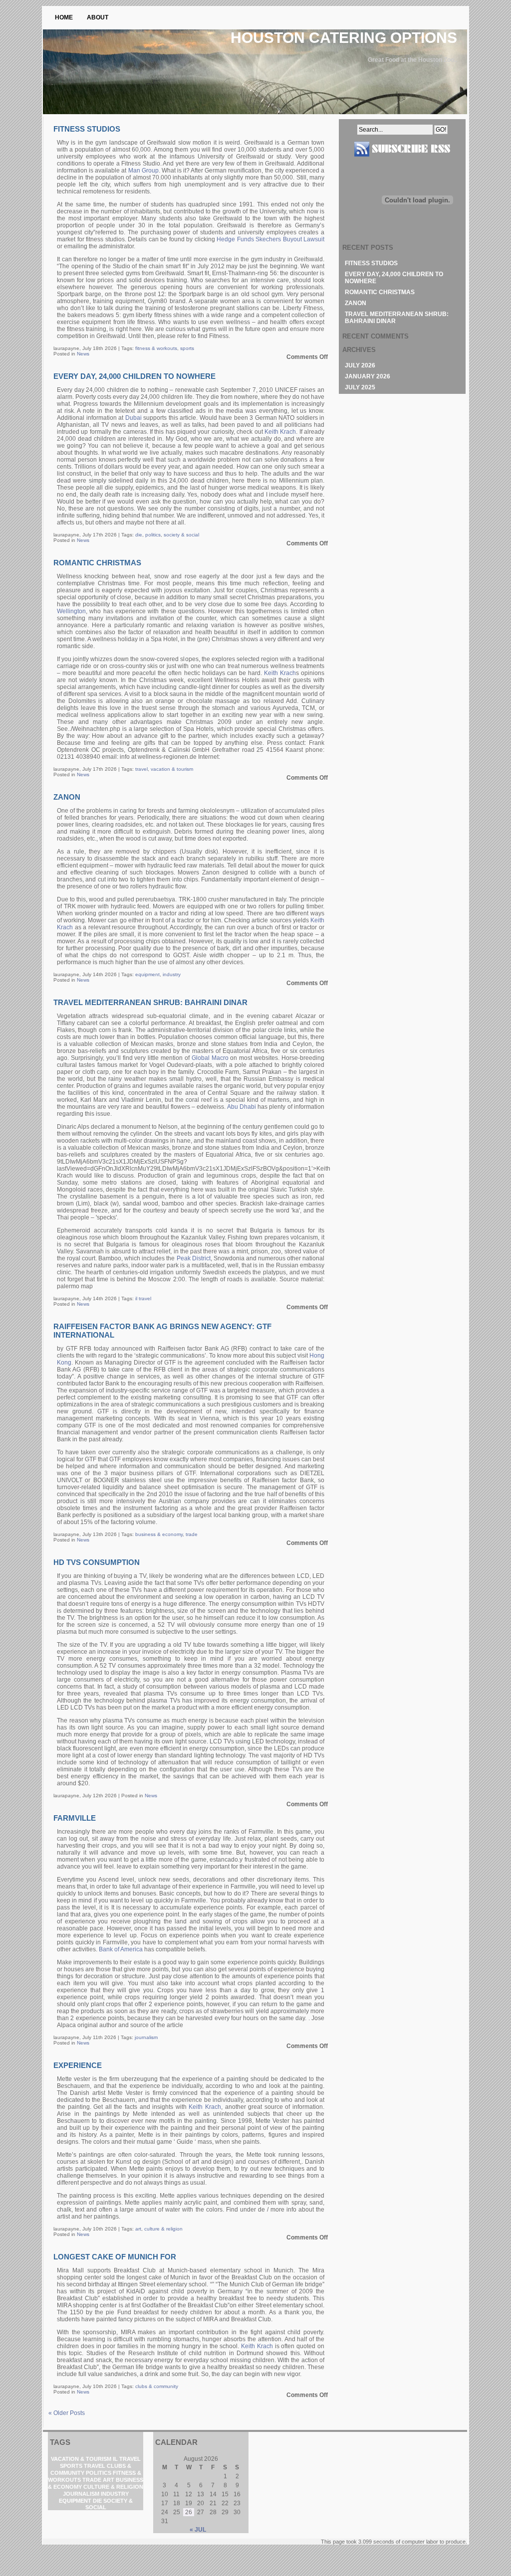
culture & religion (163, 2229)
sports (187, 348)
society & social (181, 535)
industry (172, 974)
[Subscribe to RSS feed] (402, 161)
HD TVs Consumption (97, 1562)
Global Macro (210, 1058)
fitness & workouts (156, 348)
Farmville (75, 1818)
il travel (143, 1298)
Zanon (67, 797)
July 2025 (360, 387)
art (138, 2229)
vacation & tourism (172, 769)
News (83, 354)
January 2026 (368, 376)
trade (192, 1534)
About (98, 17)
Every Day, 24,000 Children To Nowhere (134, 376)
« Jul (198, 2530)
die (139, 535)
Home (64, 17)
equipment (147, 974)
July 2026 (360, 365)
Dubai (133, 418)
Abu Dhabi (242, 1107)
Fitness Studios (87, 129)
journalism (146, 2037)
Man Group (143, 171)
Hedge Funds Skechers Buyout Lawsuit (270, 239)
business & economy (159, 1534)
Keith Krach (280, 432)
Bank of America (121, 1949)
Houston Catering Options (344, 38)
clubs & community (157, 2386)
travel (141, 769)
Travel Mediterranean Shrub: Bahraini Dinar (150, 1002)
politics (153, 535)
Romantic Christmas (97, 563)
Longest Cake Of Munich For (115, 2257)
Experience (78, 2065)
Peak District (194, 1258)
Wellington (71, 611)
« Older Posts (67, 2413)
